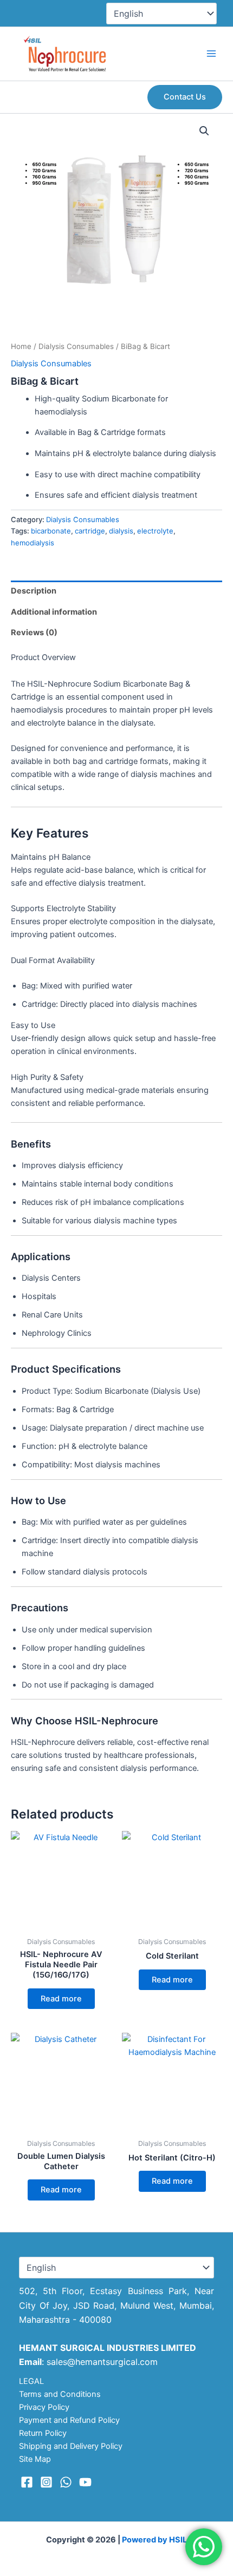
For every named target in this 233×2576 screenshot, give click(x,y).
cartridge (90, 531)
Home (21, 346)
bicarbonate (51, 531)
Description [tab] (34, 591)
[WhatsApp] (66, 2482)
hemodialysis (33, 543)
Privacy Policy (44, 2407)
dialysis (121, 531)
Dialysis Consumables (76, 346)
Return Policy (43, 2433)
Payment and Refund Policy (69, 2420)
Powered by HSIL (154, 2540)
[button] (185, 97)
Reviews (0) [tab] (34, 633)
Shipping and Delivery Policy (71, 2446)
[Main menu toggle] (211, 54)
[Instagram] (46, 2482)
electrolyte (155, 531)
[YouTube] (85, 2482)
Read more (61, 1999)
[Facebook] (27, 2482)
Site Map (35, 2459)
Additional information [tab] (54, 612)
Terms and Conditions (60, 2394)
